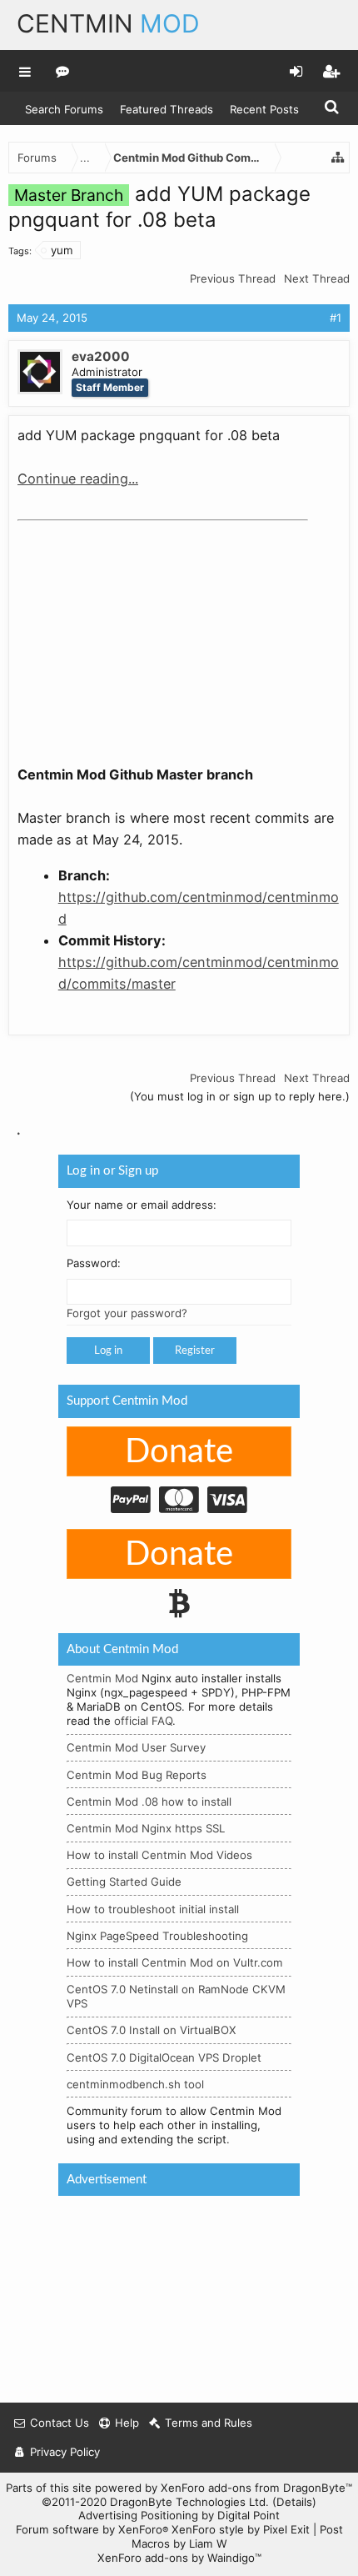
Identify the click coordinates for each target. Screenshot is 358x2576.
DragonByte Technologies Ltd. (189, 2502)
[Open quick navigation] (338, 158)
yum (62, 250)
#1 (336, 318)
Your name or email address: (142, 1205)
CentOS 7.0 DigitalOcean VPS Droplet (164, 2057)
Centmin (108, 23)
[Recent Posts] (63, 71)
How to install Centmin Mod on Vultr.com (175, 1962)
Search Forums (64, 109)
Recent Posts (264, 109)
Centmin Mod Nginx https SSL (146, 1828)
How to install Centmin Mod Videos (159, 1856)
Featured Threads (167, 109)
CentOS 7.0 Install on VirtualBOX (152, 2031)
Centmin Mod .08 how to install (149, 1802)
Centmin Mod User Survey (136, 1748)
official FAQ (143, 1722)
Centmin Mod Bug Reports (137, 1775)
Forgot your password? (127, 1314)
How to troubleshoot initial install (153, 1909)
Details (294, 2502)
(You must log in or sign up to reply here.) (240, 1096)
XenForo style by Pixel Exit (241, 2529)
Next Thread (317, 278)
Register (195, 1351)
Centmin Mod (102, 1679)
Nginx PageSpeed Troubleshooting (157, 1936)
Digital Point (249, 2515)
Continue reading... (78, 479)
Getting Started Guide (124, 1882)
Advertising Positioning (138, 2515)
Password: (94, 1264)
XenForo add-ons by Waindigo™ (179, 2558)
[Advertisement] (142, 632)
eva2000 (101, 356)
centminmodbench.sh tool (135, 2084)
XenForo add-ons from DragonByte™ (256, 2488)
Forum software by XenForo (92, 2529)
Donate (179, 1452)
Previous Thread (233, 278)
